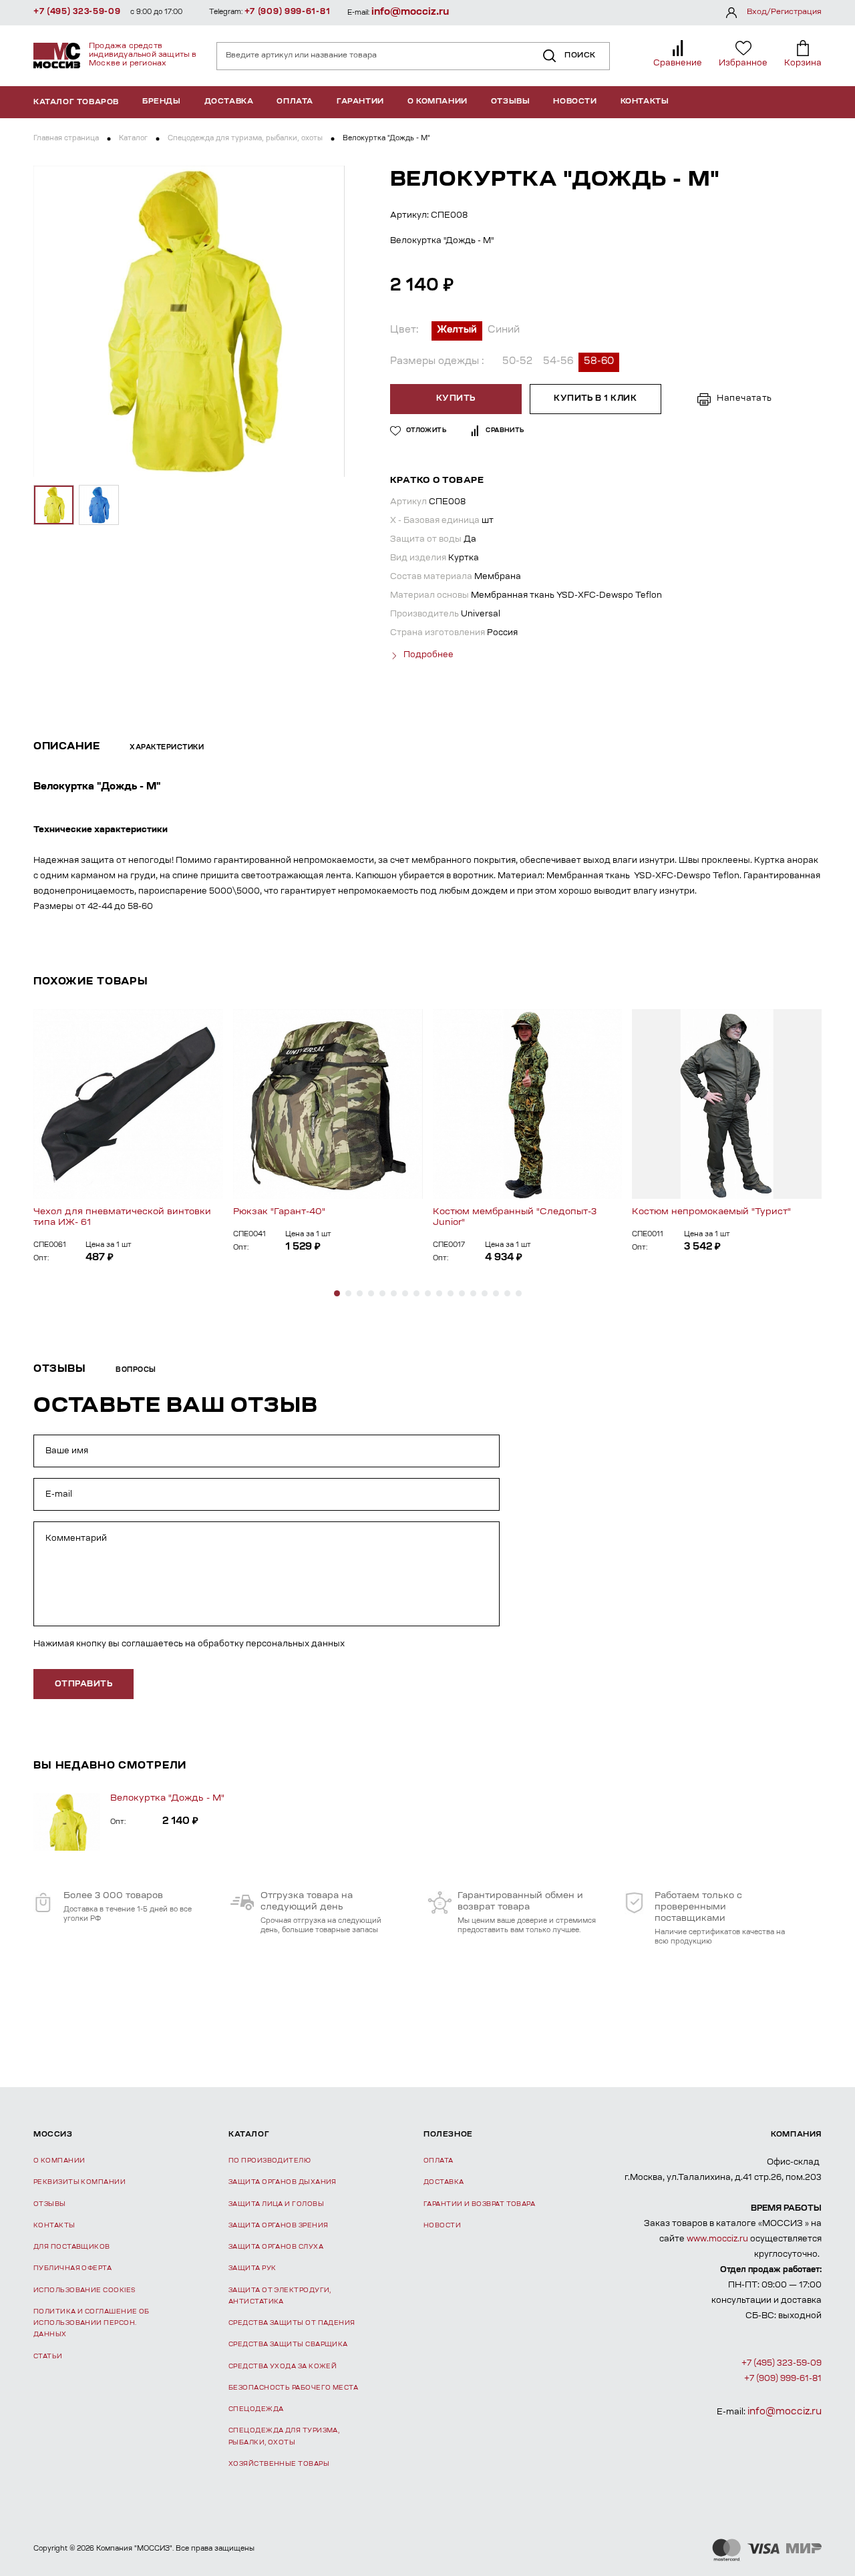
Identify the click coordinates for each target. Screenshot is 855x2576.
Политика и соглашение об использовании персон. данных (92, 2324)
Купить (456, 399)
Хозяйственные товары (279, 2464)
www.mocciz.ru (717, 2239)
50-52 (517, 362)
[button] (337, 1293)
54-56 (558, 362)
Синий (504, 331)
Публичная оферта (72, 2268)
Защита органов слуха (276, 2247)
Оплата (295, 102)
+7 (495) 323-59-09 (77, 12)
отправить (83, 1684)
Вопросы (136, 1370)
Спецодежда (256, 2409)
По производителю (270, 2161)
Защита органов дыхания (283, 2182)
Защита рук (252, 2268)
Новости (575, 102)
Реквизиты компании (79, 2182)
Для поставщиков (72, 2247)
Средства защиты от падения (292, 2323)
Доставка (229, 102)
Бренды (162, 102)
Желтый (457, 331)
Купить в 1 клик (595, 399)
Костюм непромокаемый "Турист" (711, 1212)
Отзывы (511, 102)
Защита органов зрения (278, 2226)
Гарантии (360, 102)
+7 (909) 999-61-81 (288, 12)
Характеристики (167, 748)
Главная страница (66, 139)
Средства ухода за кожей (283, 2367)
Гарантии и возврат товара (479, 2204)
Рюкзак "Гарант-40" (279, 1212)
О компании (438, 102)
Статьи (48, 2357)
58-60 (599, 362)
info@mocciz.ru (410, 12)
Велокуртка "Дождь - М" (167, 1798)
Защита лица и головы (276, 2204)
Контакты (645, 102)
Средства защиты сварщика (288, 2345)
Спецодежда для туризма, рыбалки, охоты (245, 139)
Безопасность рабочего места (293, 2388)
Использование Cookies (84, 2290)
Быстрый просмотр (128, 1104)
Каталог (133, 139)
